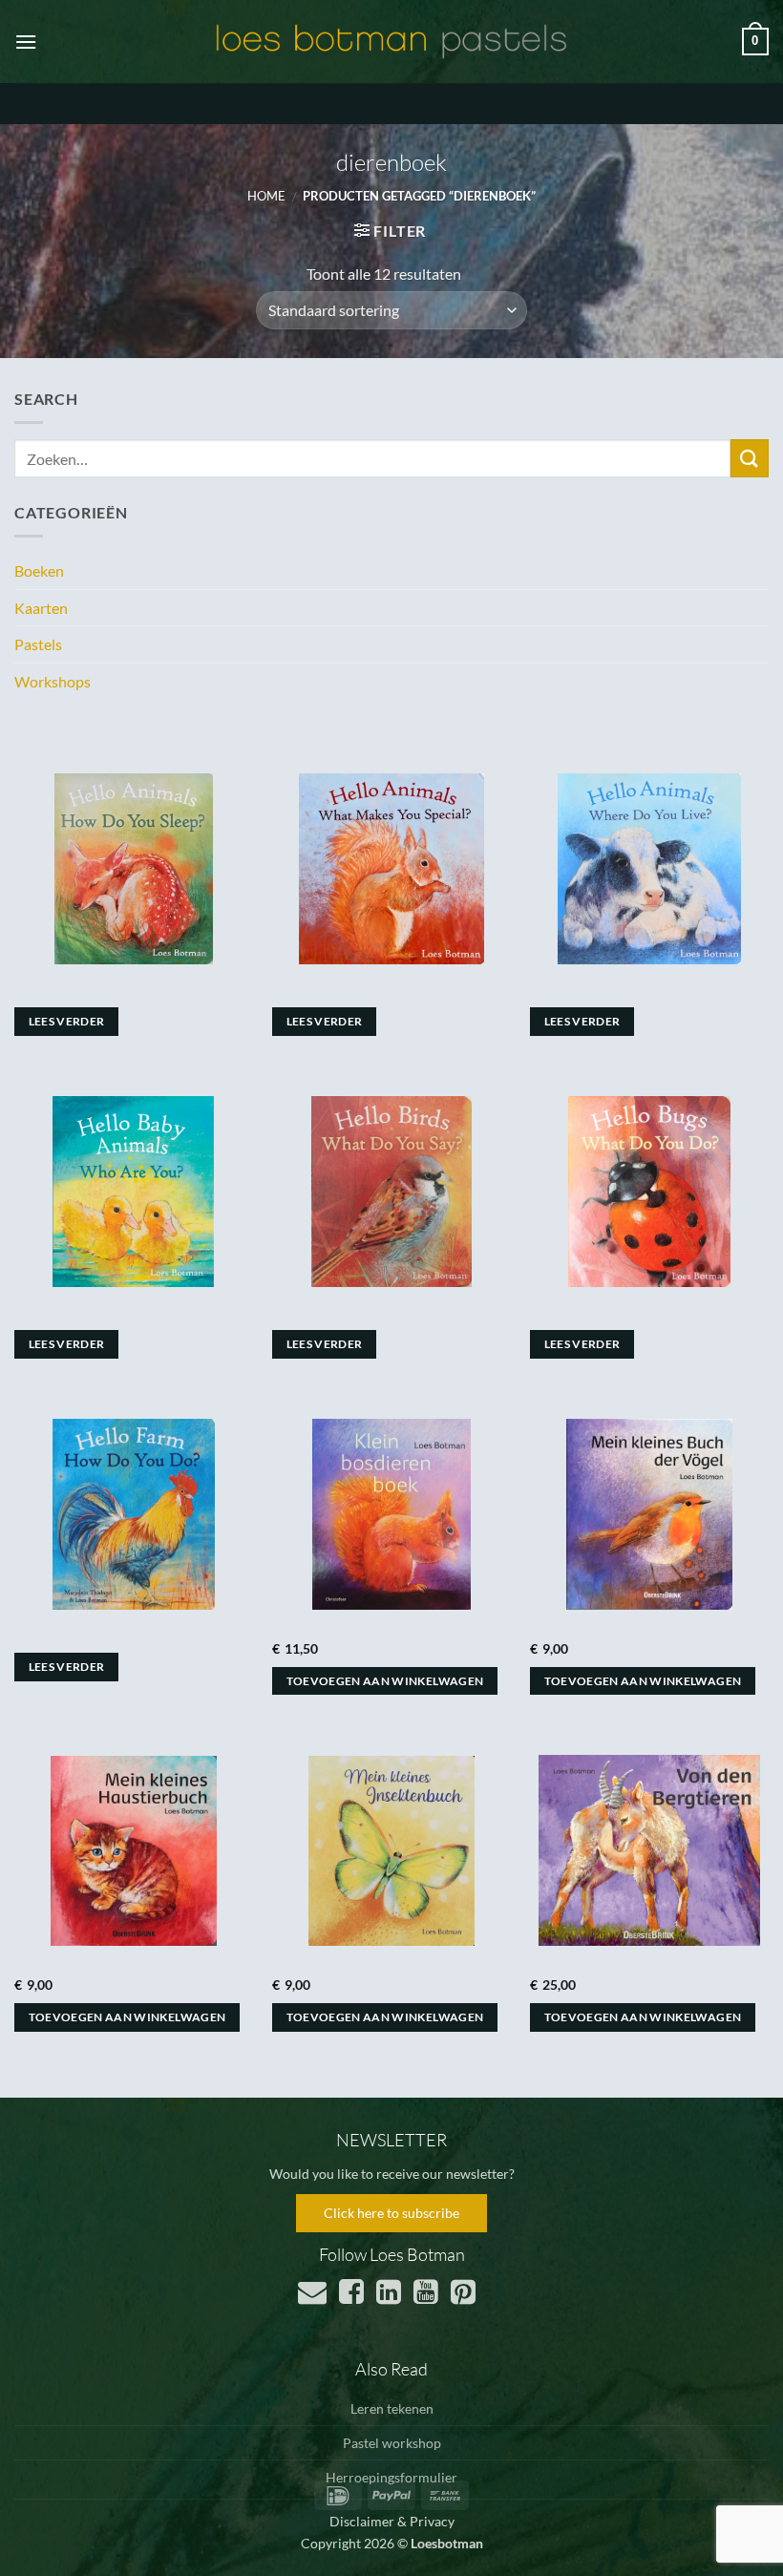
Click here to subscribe (391, 2213)
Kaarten (41, 608)
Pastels (38, 644)
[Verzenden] (750, 458)
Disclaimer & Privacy (392, 2521)
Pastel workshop (392, 2443)
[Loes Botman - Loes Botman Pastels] (391, 42)
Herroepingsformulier (391, 2477)
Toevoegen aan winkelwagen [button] (385, 1681)
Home (266, 196)
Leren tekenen (392, 2408)
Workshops (53, 681)
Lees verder (67, 1021)
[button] (26, 42)
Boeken (39, 570)
